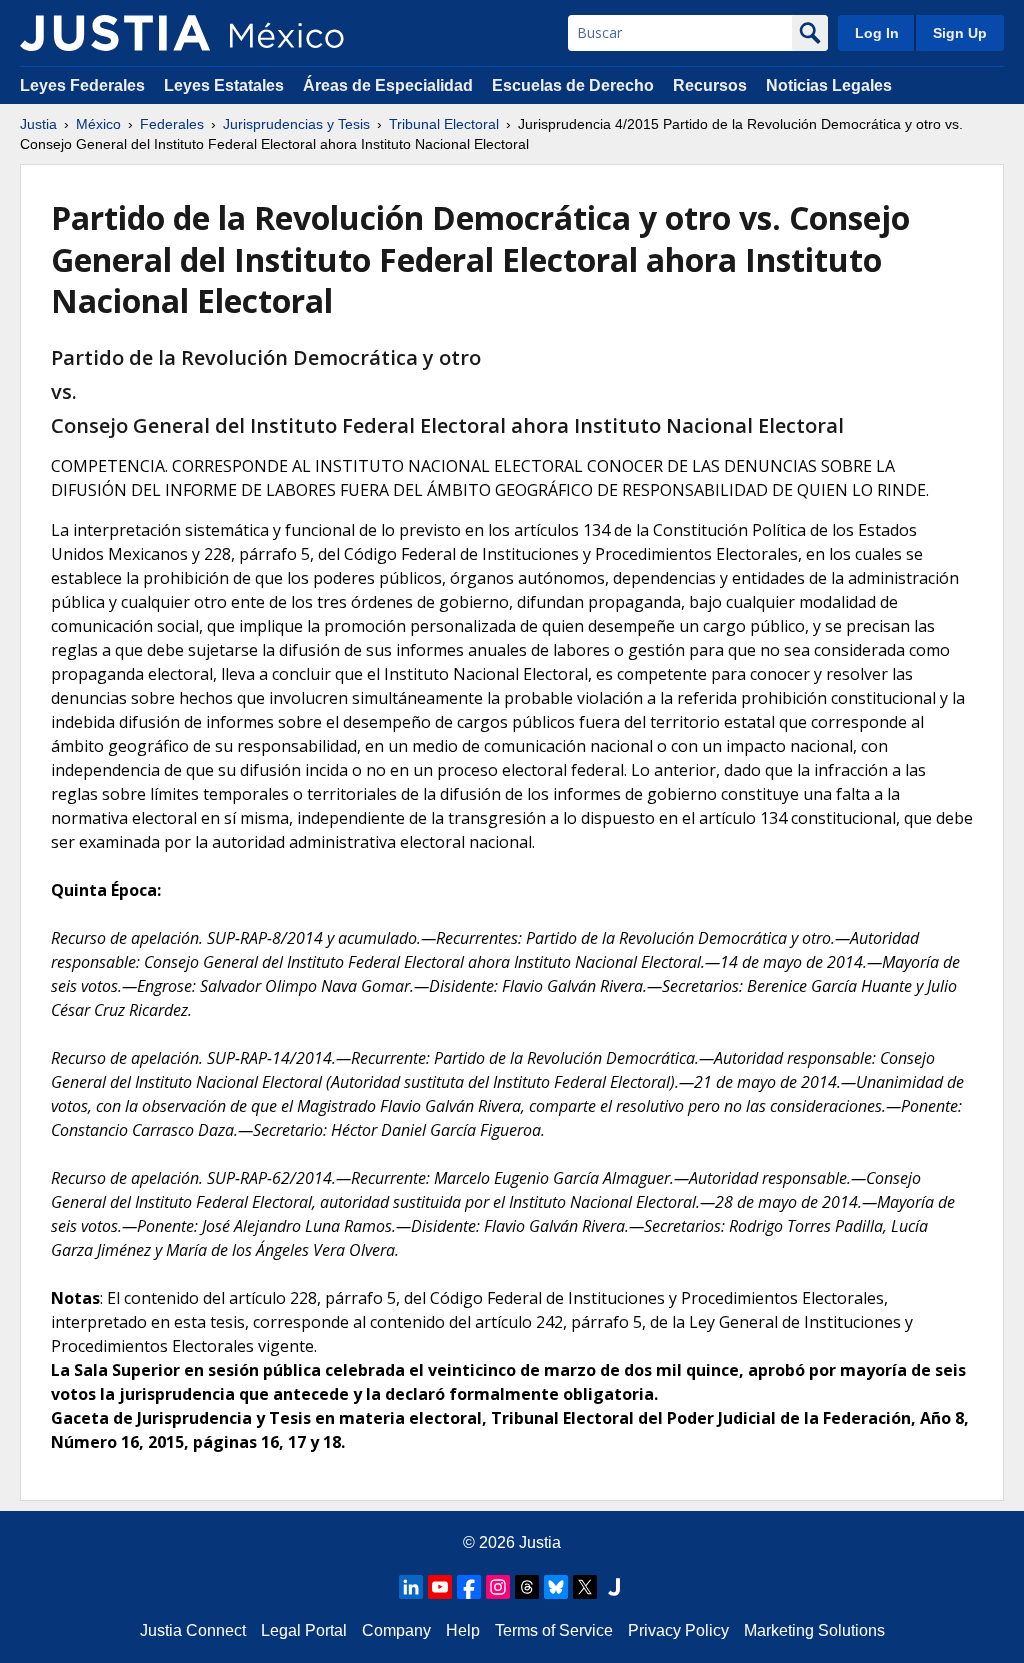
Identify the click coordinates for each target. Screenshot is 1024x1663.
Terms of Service (554, 1630)
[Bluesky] (556, 1587)
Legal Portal (304, 1630)
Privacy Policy (678, 1630)
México (98, 124)
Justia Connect (193, 1630)
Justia (38, 124)
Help (463, 1630)
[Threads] (527, 1587)
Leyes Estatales (224, 85)
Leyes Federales (82, 85)
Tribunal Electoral (444, 124)
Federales (172, 124)
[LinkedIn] (411, 1587)
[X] (585, 1587)
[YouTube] (440, 1587)
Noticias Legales (829, 85)
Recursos (710, 85)
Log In (877, 33)
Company (396, 1630)
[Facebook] (469, 1587)
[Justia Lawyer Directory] (614, 1587)
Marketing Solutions (814, 1630)
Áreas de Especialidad (388, 85)
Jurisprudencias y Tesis (296, 124)
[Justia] (115, 33)
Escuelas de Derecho (573, 85)
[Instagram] (498, 1587)
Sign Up (960, 33)
